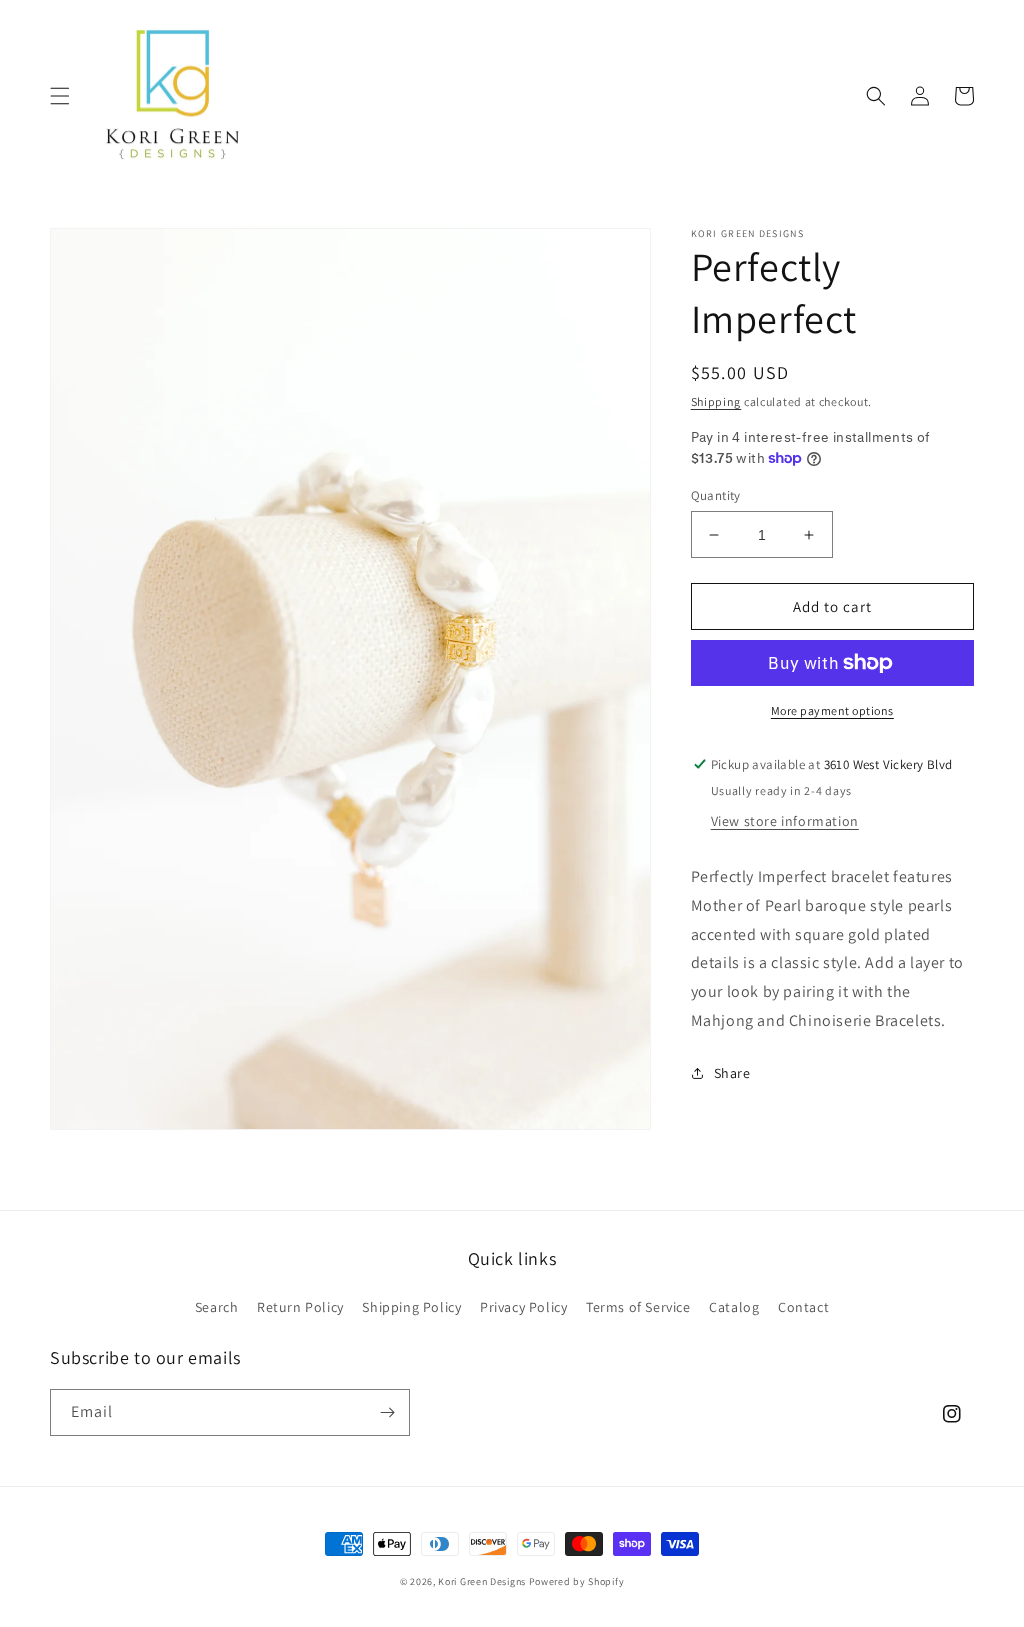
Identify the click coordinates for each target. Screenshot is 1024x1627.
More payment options (832, 710)
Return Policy (300, 1307)
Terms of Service (638, 1307)
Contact (803, 1307)
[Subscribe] (387, 1412)
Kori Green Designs (482, 1581)
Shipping (716, 401)
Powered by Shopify (577, 1581)
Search (217, 1307)
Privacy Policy (523, 1307)
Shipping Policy (411, 1307)
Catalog (734, 1307)
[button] (60, 96)
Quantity (716, 495)
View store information (785, 821)
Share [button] (732, 1073)
